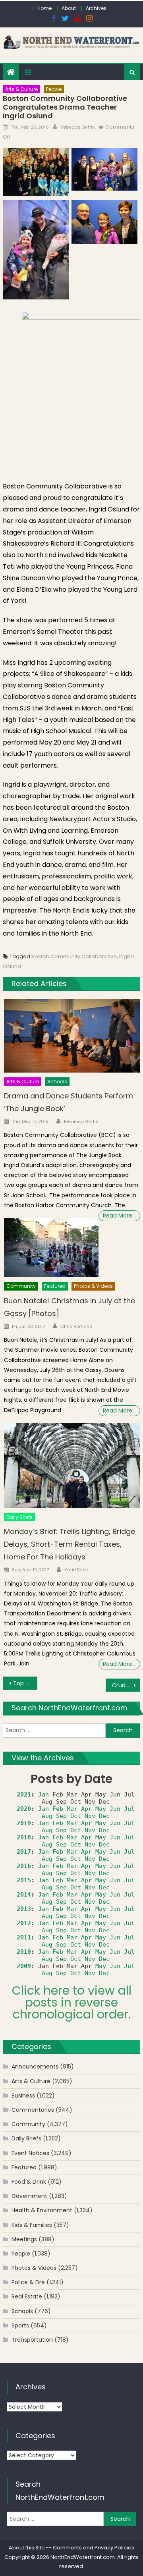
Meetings (24, 2239)
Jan (43, 1795)
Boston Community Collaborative (74, 956)
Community (21, 1286)
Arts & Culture (21, 89)
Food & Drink (29, 2182)
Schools (57, 1082)
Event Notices (30, 2153)
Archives (96, 8)
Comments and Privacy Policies (94, 2548)
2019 (24, 1823)
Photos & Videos (93, 1286)
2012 (24, 1923)
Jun (115, 1809)
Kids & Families (32, 2225)
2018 (24, 1837)
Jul (129, 1809)
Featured (55, 1286)
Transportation (32, 2340)
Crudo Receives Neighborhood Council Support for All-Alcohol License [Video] (126, 1685)
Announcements (35, 2067)
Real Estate (27, 2296)
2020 (24, 1809)
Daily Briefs (19, 1517)
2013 (24, 1909)
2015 (24, 1880)
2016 (24, 1866)
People (54, 89)
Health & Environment (42, 2210)
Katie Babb (76, 1570)
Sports (20, 2325)
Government (29, 2196)
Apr (86, 1809)
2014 (24, 1895)
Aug (47, 1816)
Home (44, 8)
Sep (61, 1816)
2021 (24, 1795)
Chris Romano (76, 1326)
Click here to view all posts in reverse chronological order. (72, 2002)
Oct (76, 1816)
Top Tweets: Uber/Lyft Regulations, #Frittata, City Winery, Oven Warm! (25, 1683)
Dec (104, 1816)
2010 (24, 1952)
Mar (72, 1809)
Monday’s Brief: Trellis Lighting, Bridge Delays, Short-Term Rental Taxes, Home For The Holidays (70, 1544)
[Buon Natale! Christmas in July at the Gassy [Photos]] (51, 1248)
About (69, 8)
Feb (58, 1809)
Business (23, 2096)
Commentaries (33, 2110)
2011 (24, 1937)
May (101, 1809)
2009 (24, 1966)
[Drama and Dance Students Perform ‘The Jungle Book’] (72, 1035)
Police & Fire (28, 2282)
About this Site (27, 2548)
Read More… (119, 1216)
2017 (24, 1852)
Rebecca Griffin (78, 127)
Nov (90, 1816)
